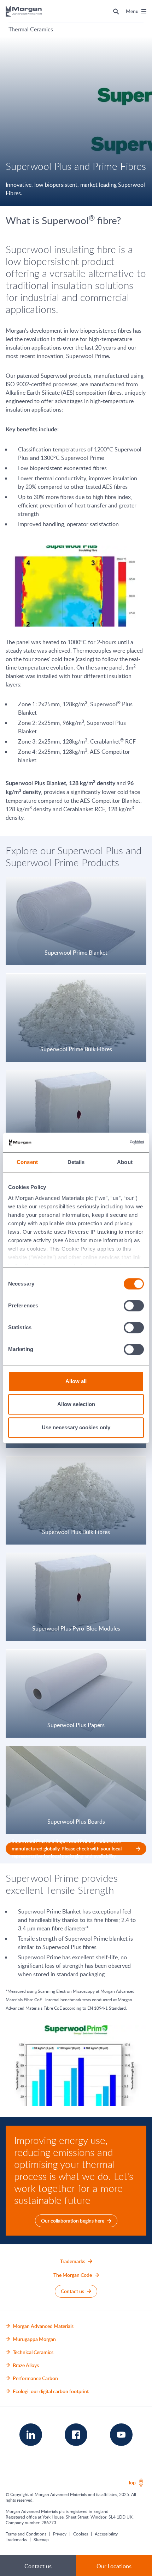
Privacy (60, 2534)
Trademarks (16, 2539)
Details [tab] (76, 1162)
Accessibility (106, 2534)
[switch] (134, 1305)
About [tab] (125, 1162)
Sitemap (41, 2539)
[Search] (116, 11)
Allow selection (76, 1404)
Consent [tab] (27, 1162)
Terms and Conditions (26, 2534)
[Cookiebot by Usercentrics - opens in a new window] (113, 1142)
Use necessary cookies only (76, 1427)
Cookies (81, 2534)
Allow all (76, 1381)
